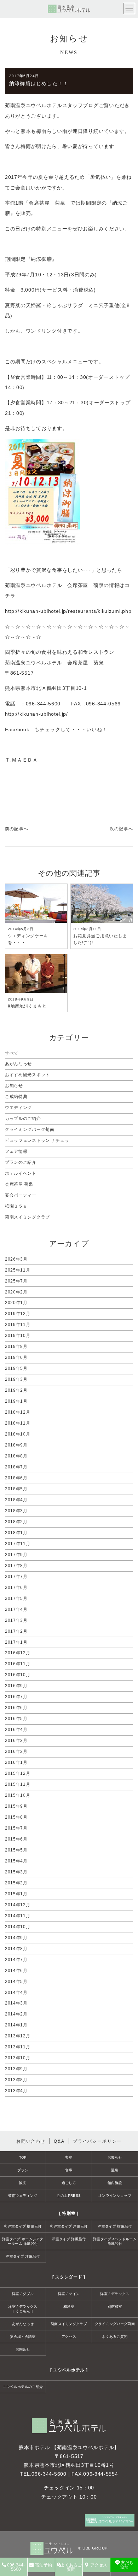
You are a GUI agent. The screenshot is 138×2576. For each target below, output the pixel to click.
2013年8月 (16, 2080)
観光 (23, 2183)
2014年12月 (18, 1905)
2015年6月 (16, 1839)
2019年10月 (18, 1336)
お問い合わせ (31, 2141)
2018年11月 (18, 1423)
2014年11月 (18, 1916)
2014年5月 (16, 1982)
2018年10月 (18, 1434)
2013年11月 (18, 2047)
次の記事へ (121, 829)
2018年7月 (16, 1467)
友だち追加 (127, 2565)
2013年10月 (18, 2058)
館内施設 (115, 2183)
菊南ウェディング (23, 2196)
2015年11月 (18, 1784)
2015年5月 (16, 1850)
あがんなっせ (18, 1064)
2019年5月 (16, 1368)
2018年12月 (18, 1412)
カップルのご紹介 (23, 1119)
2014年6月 (16, 1971)
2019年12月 (18, 1314)
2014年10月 (18, 1927)
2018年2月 (16, 1522)
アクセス (69, 2337)
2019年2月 (16, 1390)
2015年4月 (16, 1861)
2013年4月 (16, 2091)
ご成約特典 (16, 1097)
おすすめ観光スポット (27, 1075)
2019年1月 (16, 1401)
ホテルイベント (21, 1173)
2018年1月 (16, 1533)
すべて (12, 1053)
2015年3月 (16, 1872)
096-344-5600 (49, 2474)
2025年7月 (16, 1281)
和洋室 (69, 2307)
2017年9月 (16, 1555)
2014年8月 (16, 1949)
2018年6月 (16, 1478)
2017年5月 (16, 1598)
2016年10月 (18, 1675)
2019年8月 (16, 1346)
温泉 (115, 2170)
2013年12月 (18, 2036)
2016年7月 (16, 1697)
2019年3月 (16, 1379)
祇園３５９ (16, 1206)
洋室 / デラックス (115, 2294)
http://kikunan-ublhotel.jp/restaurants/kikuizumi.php (68, 611)
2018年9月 (16, 1445)
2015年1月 (16, 1894)
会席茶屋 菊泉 (19, 1184)
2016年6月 (16, 1708)
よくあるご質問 (115, 2337)
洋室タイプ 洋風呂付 (69, 2239)
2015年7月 (16, 1828)
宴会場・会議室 (23, 2337)
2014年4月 (16, 1993)
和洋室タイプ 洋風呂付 (69, 2226)
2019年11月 (18, 1325)
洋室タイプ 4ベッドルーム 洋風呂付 (115, 2241)
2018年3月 (16, 1511)
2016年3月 (16, 1741)
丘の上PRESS (69, 2196)
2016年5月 (16, 1719)
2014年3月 (16, 2003)
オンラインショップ (115, 2196)
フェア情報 (16, 1151)
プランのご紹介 (21, 1162)
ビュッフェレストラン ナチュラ (37, 1140)
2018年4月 (16, 1500)
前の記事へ (17, 829)
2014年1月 (16, 2025)
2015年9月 (16, 1806)
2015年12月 (18, 1773)
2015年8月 (16, 1817)
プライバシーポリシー (97, 2141)
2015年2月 (16, 1883)
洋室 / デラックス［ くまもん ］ (23, 2309)
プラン (23, 2170)
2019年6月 (16, 1357)
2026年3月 (16, 1259)
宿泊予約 (44, 2565)
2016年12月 (18, 1653)
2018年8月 (16, 1456)
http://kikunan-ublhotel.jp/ (36, 714)
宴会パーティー (21, 1195)
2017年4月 (16, 1609)
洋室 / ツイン (69, 2294)
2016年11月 (18, 1664)
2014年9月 (16, 1938)
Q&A (59, 2141)
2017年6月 (16, 1588)
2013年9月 (16, 2069)
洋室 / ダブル (23, 2294)
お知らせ (14, 1086)
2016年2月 (16, 1751)
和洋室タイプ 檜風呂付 (23, 2226)
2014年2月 (16, 2014)
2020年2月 (16, 1292)
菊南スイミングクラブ (27, 1217)
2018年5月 (16, 1489)
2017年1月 (16, 1642)
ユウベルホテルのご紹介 (23, 2387)
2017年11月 (18, 1544)
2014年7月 (16, 1960)
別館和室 (115, 2307)
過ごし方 (69, 2183)
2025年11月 (18, 1270)
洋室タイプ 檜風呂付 (115, 2226)
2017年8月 (16, 1566)
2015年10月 (18, 1795)
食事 (69, 2170)
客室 (69, 2157)
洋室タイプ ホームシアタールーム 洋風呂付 (23, 2241)
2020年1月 (16, 1303)
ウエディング (18, 1108)
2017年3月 (16, 1620)
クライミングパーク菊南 (30, 1129)
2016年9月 (16, 1686)
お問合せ (23, 2349)
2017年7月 (16, 1577)
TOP (23, 2157)
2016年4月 (16, 1730)
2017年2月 (16, 1631)
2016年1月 (16, 1762)
